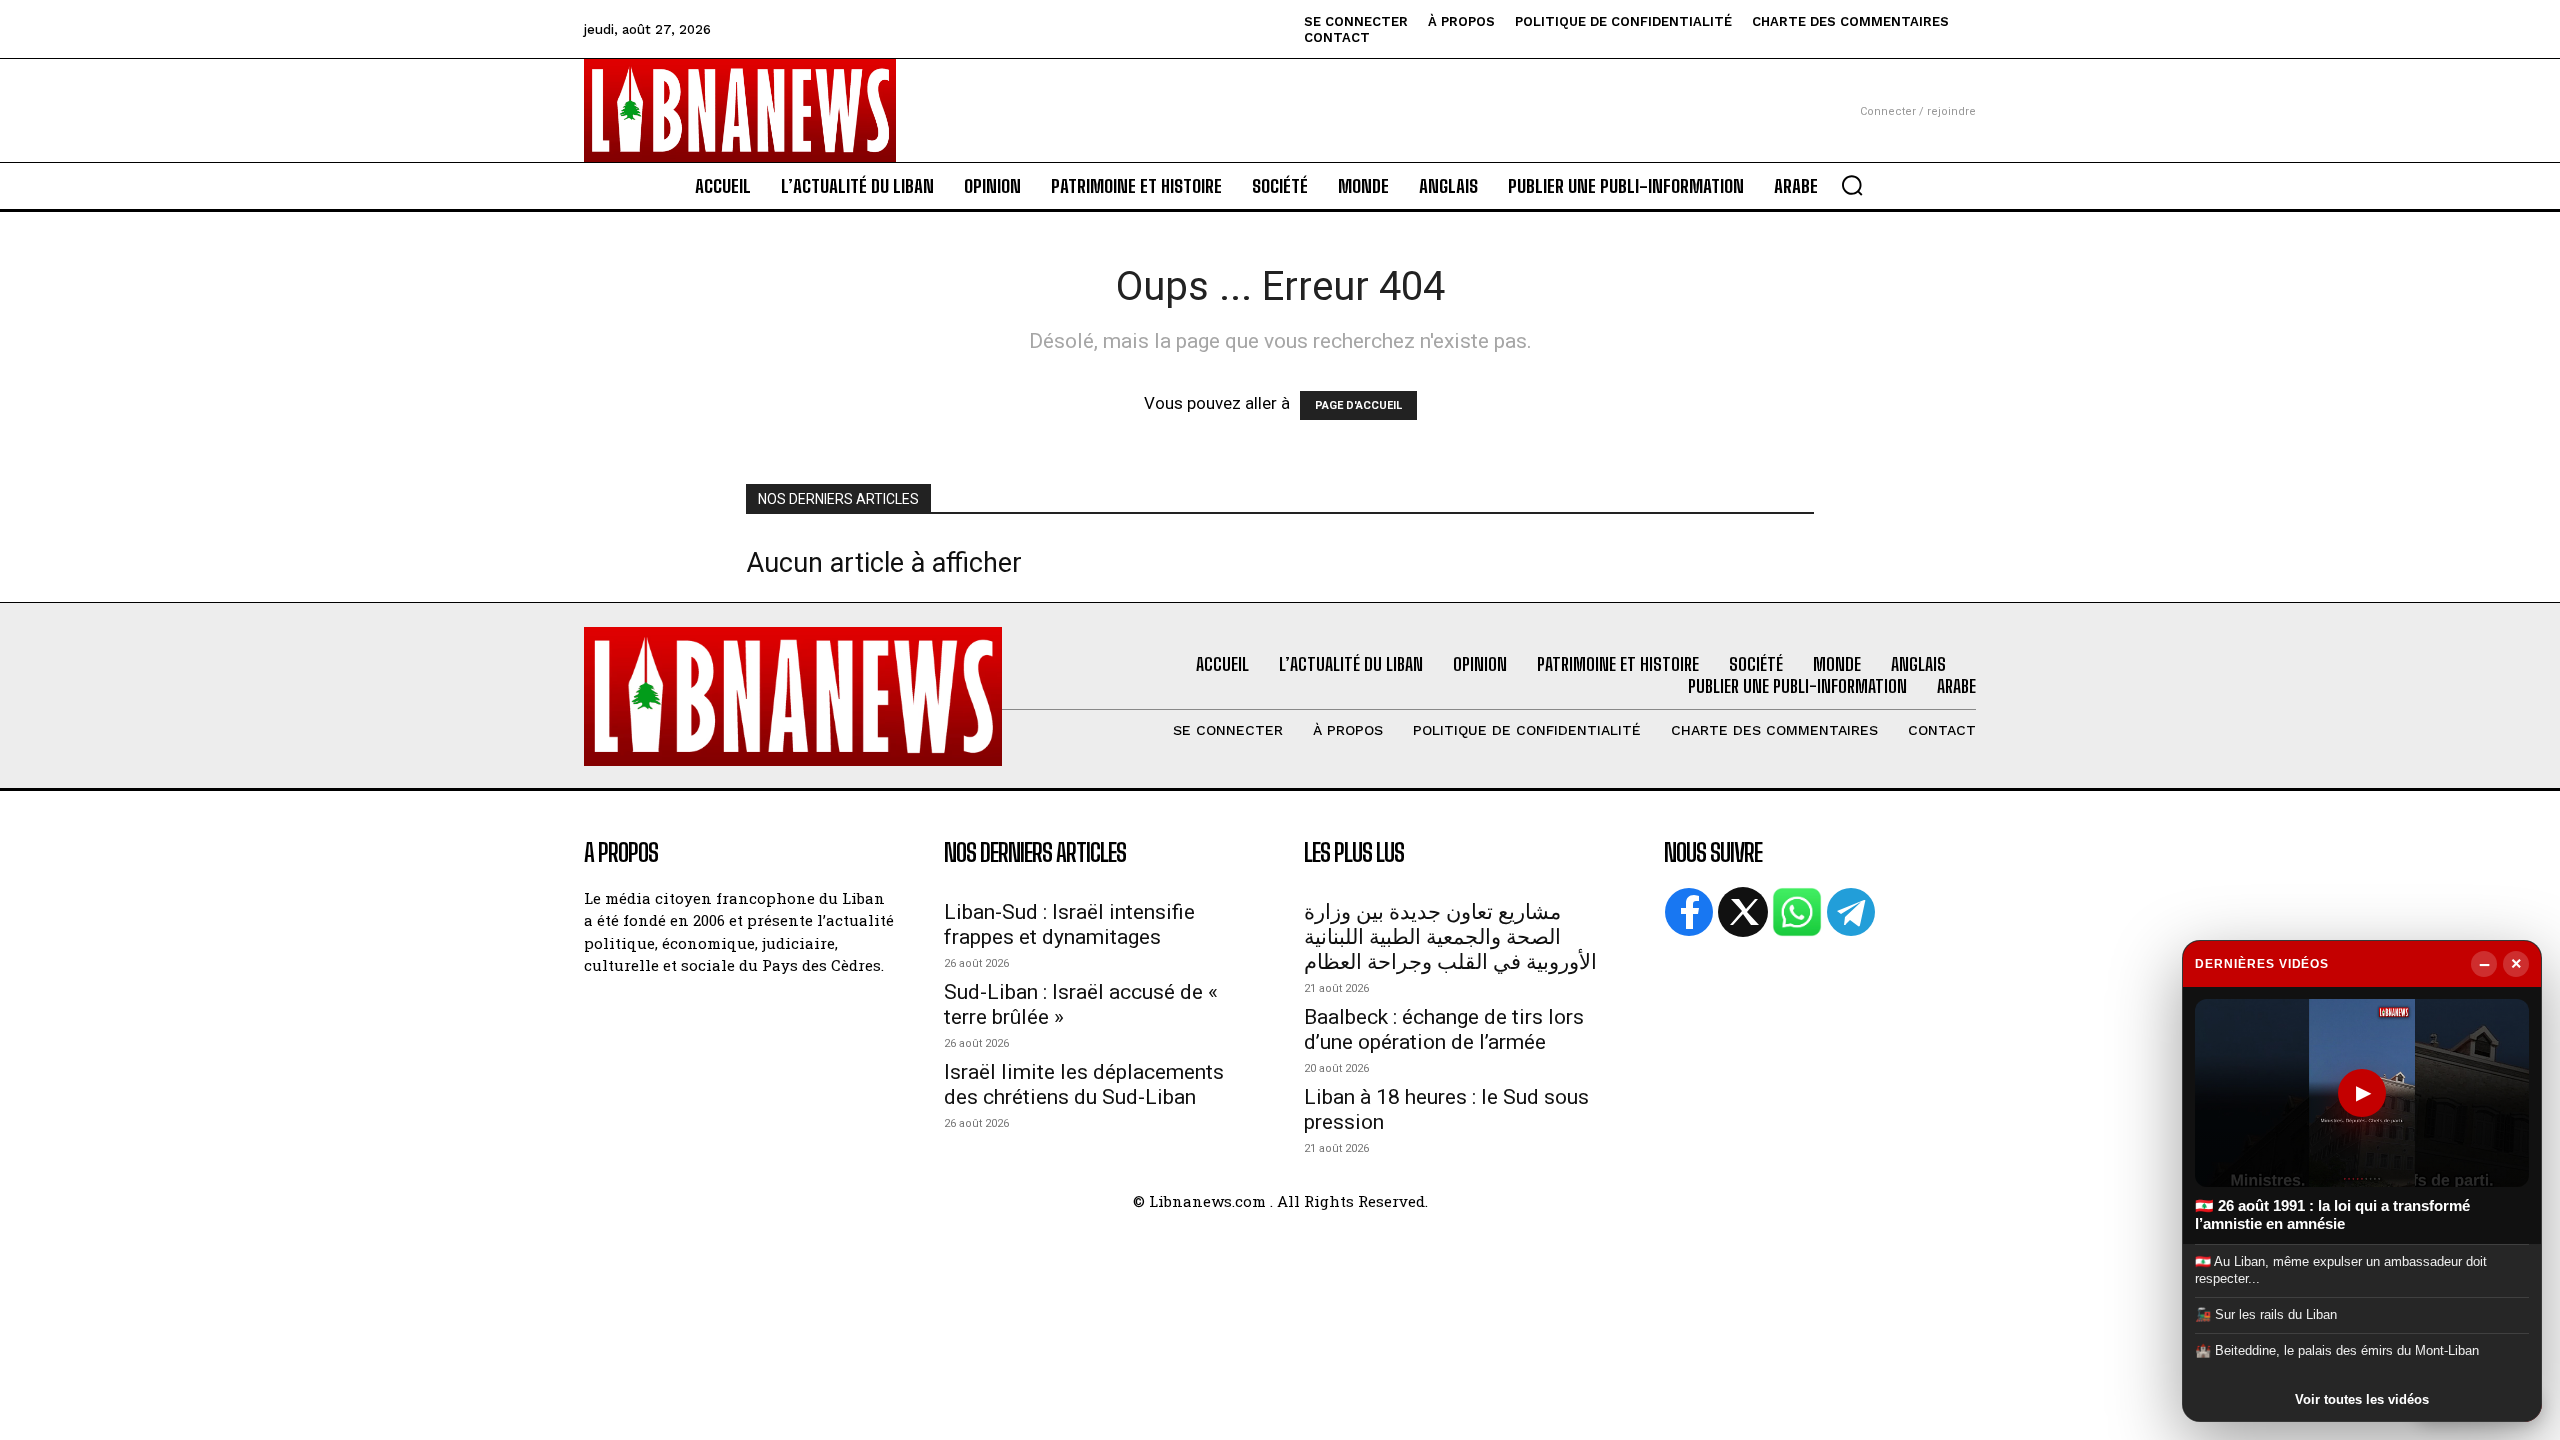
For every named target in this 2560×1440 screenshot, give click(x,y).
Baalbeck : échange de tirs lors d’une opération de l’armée (1444, 1029)
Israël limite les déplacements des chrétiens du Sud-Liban (1084, 1084)
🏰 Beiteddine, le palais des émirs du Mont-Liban (2337, 1350)
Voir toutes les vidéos (2362, 1399)
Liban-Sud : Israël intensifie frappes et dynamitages (1069, 924)
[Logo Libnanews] (740, 110)
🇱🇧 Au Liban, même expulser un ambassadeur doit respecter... (2341, 1269)
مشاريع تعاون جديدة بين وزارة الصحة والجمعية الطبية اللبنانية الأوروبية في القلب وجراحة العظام (1450, 937)
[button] (1852, 185)
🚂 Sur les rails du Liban (2266, 1314)
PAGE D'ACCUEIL (1358, 405)
